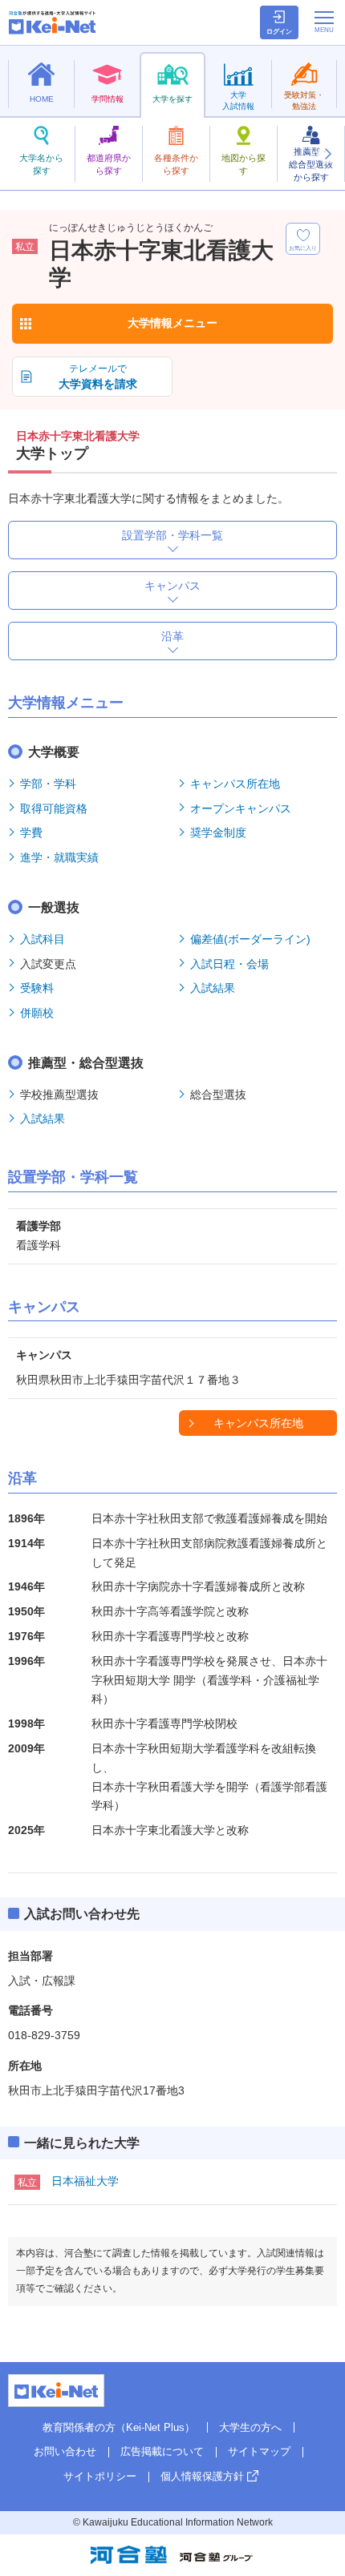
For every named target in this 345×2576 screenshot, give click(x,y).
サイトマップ (259, 2451)
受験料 (37, 988)
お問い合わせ (65, 2451)
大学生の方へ (250, 2427)
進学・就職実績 (59, 857)
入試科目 (43, 939)
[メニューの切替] (324, 22)
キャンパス (172, 586)
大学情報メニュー (172, 323)
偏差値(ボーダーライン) (250, 939)
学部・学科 (48, 784)
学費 (31, 832)
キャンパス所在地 (235, 784)
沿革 (172, 636)
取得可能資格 (54, 808)
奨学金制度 (218, 832)
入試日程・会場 (229, 964)
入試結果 (213, 988)
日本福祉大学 (85, 2181)
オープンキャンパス (241, 808)
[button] (327, 154)
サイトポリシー (100, 2476)
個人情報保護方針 (202, 2476)
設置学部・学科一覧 (172, 535)
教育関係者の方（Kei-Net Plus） (119, 2427)
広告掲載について (162, 2451)
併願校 (37, 1013)
